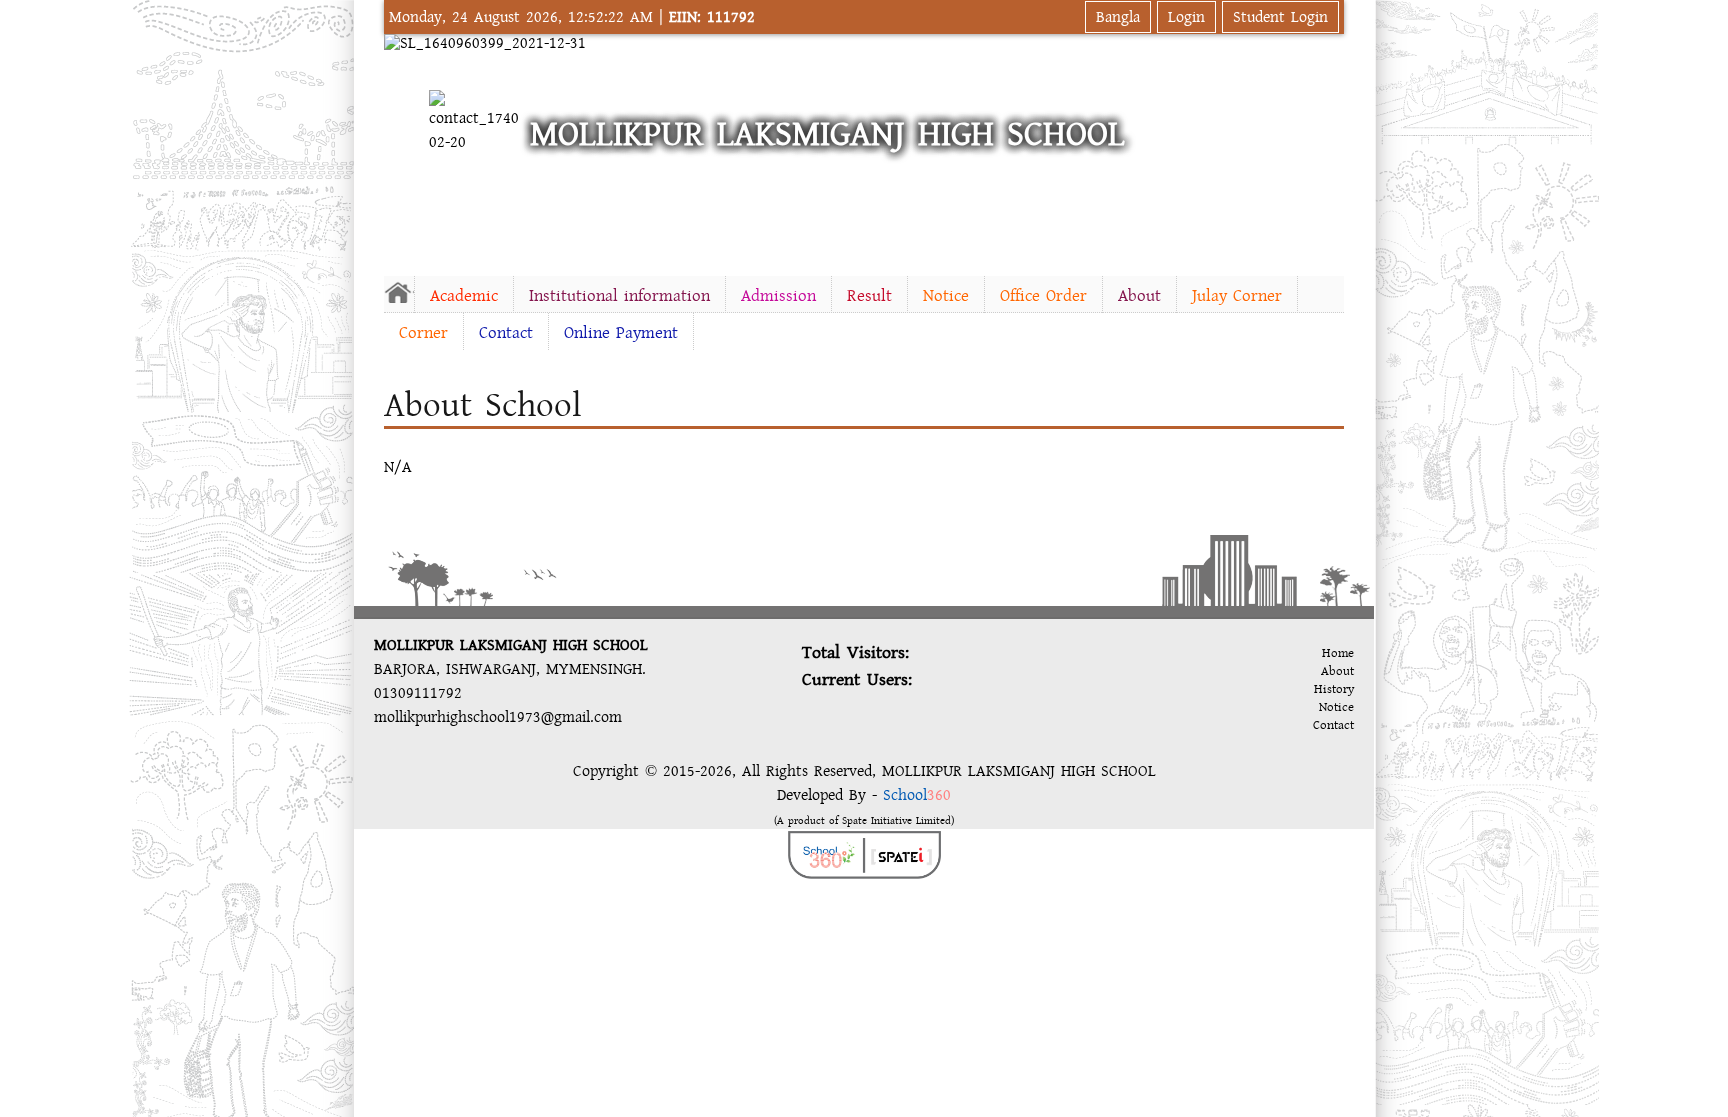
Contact (506, 332)
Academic (464, 295)
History (1334, 689)
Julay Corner (1237, 295)
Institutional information (619, 295)
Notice (946, 295)
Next (1325, 145)
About (1139, 295)
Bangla (1118, 17)
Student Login (1280, 17)
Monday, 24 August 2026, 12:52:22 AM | (572, 17)
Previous (403, 145)
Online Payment (621, 332)
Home (1338, 653)
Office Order (1043, 295)
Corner (423, 332)
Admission (778, 295)
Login (1186, 17)
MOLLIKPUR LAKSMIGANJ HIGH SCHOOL (827, 134)
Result (869, 295)
